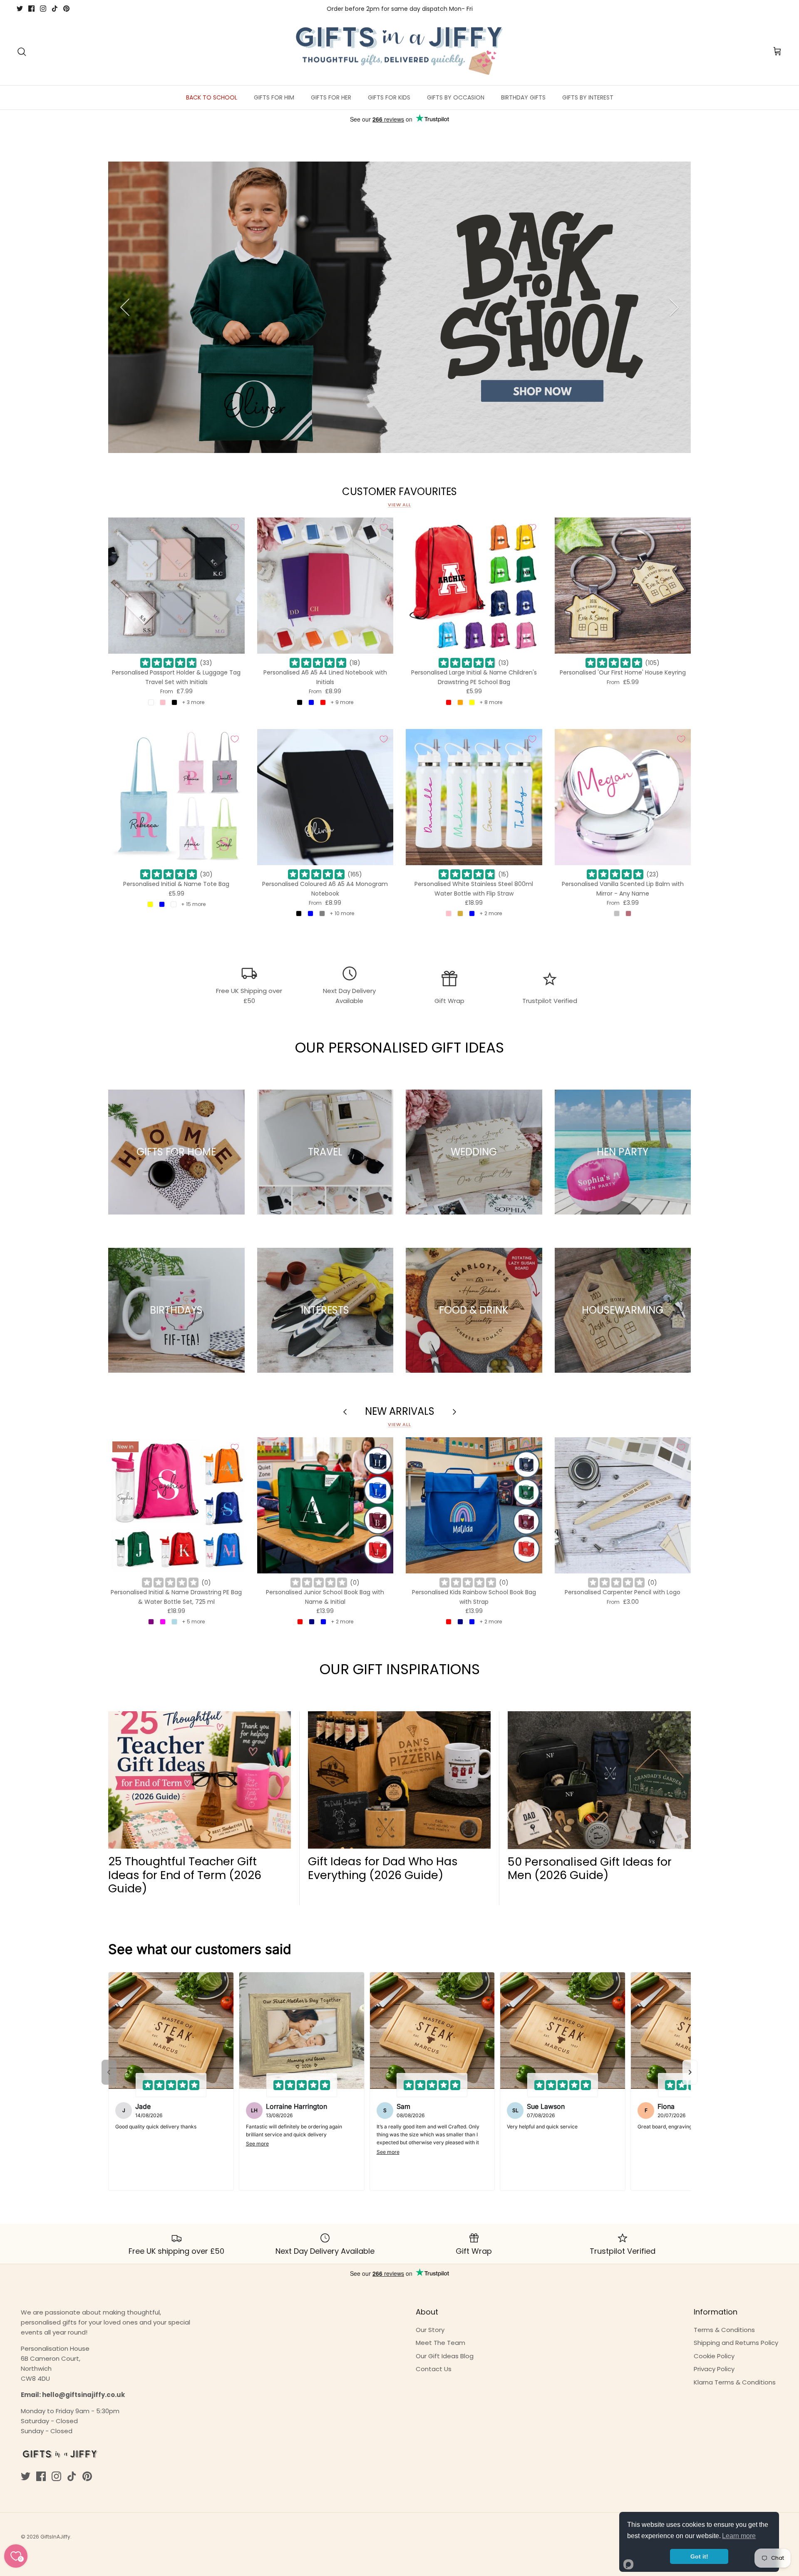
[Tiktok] (55, 9)
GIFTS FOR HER (331, 97)
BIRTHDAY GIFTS (523, 97)
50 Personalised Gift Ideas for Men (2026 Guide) (590, 1868)
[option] (399, 307)
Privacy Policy (714, 2369)
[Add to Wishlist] (235, 528)
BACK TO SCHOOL (212, 97)
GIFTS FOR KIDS (389, 97)
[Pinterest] (66, 9)
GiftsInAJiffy (55, 2537)
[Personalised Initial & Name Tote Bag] (176, 797)
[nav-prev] (109, 2072)
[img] (169, 663)
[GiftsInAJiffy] (399, 52)
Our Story (430, 2330)
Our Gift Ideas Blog (445, 2356)
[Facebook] (31, 9)
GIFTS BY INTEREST (588, 97)
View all (399, 505)
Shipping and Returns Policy (736, 2343)
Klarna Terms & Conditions (735, 2382)
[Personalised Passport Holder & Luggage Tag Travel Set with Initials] (176, 586)
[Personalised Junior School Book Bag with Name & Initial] (325, 1506)
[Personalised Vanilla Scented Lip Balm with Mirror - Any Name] (623, 797)
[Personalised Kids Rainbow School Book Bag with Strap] (474, 1506)
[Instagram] (43, 9)
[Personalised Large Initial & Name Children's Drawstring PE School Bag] (474, 586)
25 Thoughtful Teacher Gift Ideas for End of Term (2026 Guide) (185, 1875)
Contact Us (434, 2369)
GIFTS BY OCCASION (456, 97)
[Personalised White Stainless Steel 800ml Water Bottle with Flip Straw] (474, 797)
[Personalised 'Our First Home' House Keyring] (623, 586)
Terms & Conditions (724, 2330)
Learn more (739, 2536)
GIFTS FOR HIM (274, 97)
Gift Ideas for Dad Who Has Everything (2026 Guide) (383, 1868)
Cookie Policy (714, 2356)
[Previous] (125, 307)
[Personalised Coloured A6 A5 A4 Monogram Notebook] (325, 797)
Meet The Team (440, 2343)
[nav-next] (690, 2072)
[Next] (674, 307)
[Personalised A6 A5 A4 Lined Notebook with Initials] (325, 586)
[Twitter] (20, 9)
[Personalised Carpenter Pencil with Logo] (623, 1506)
